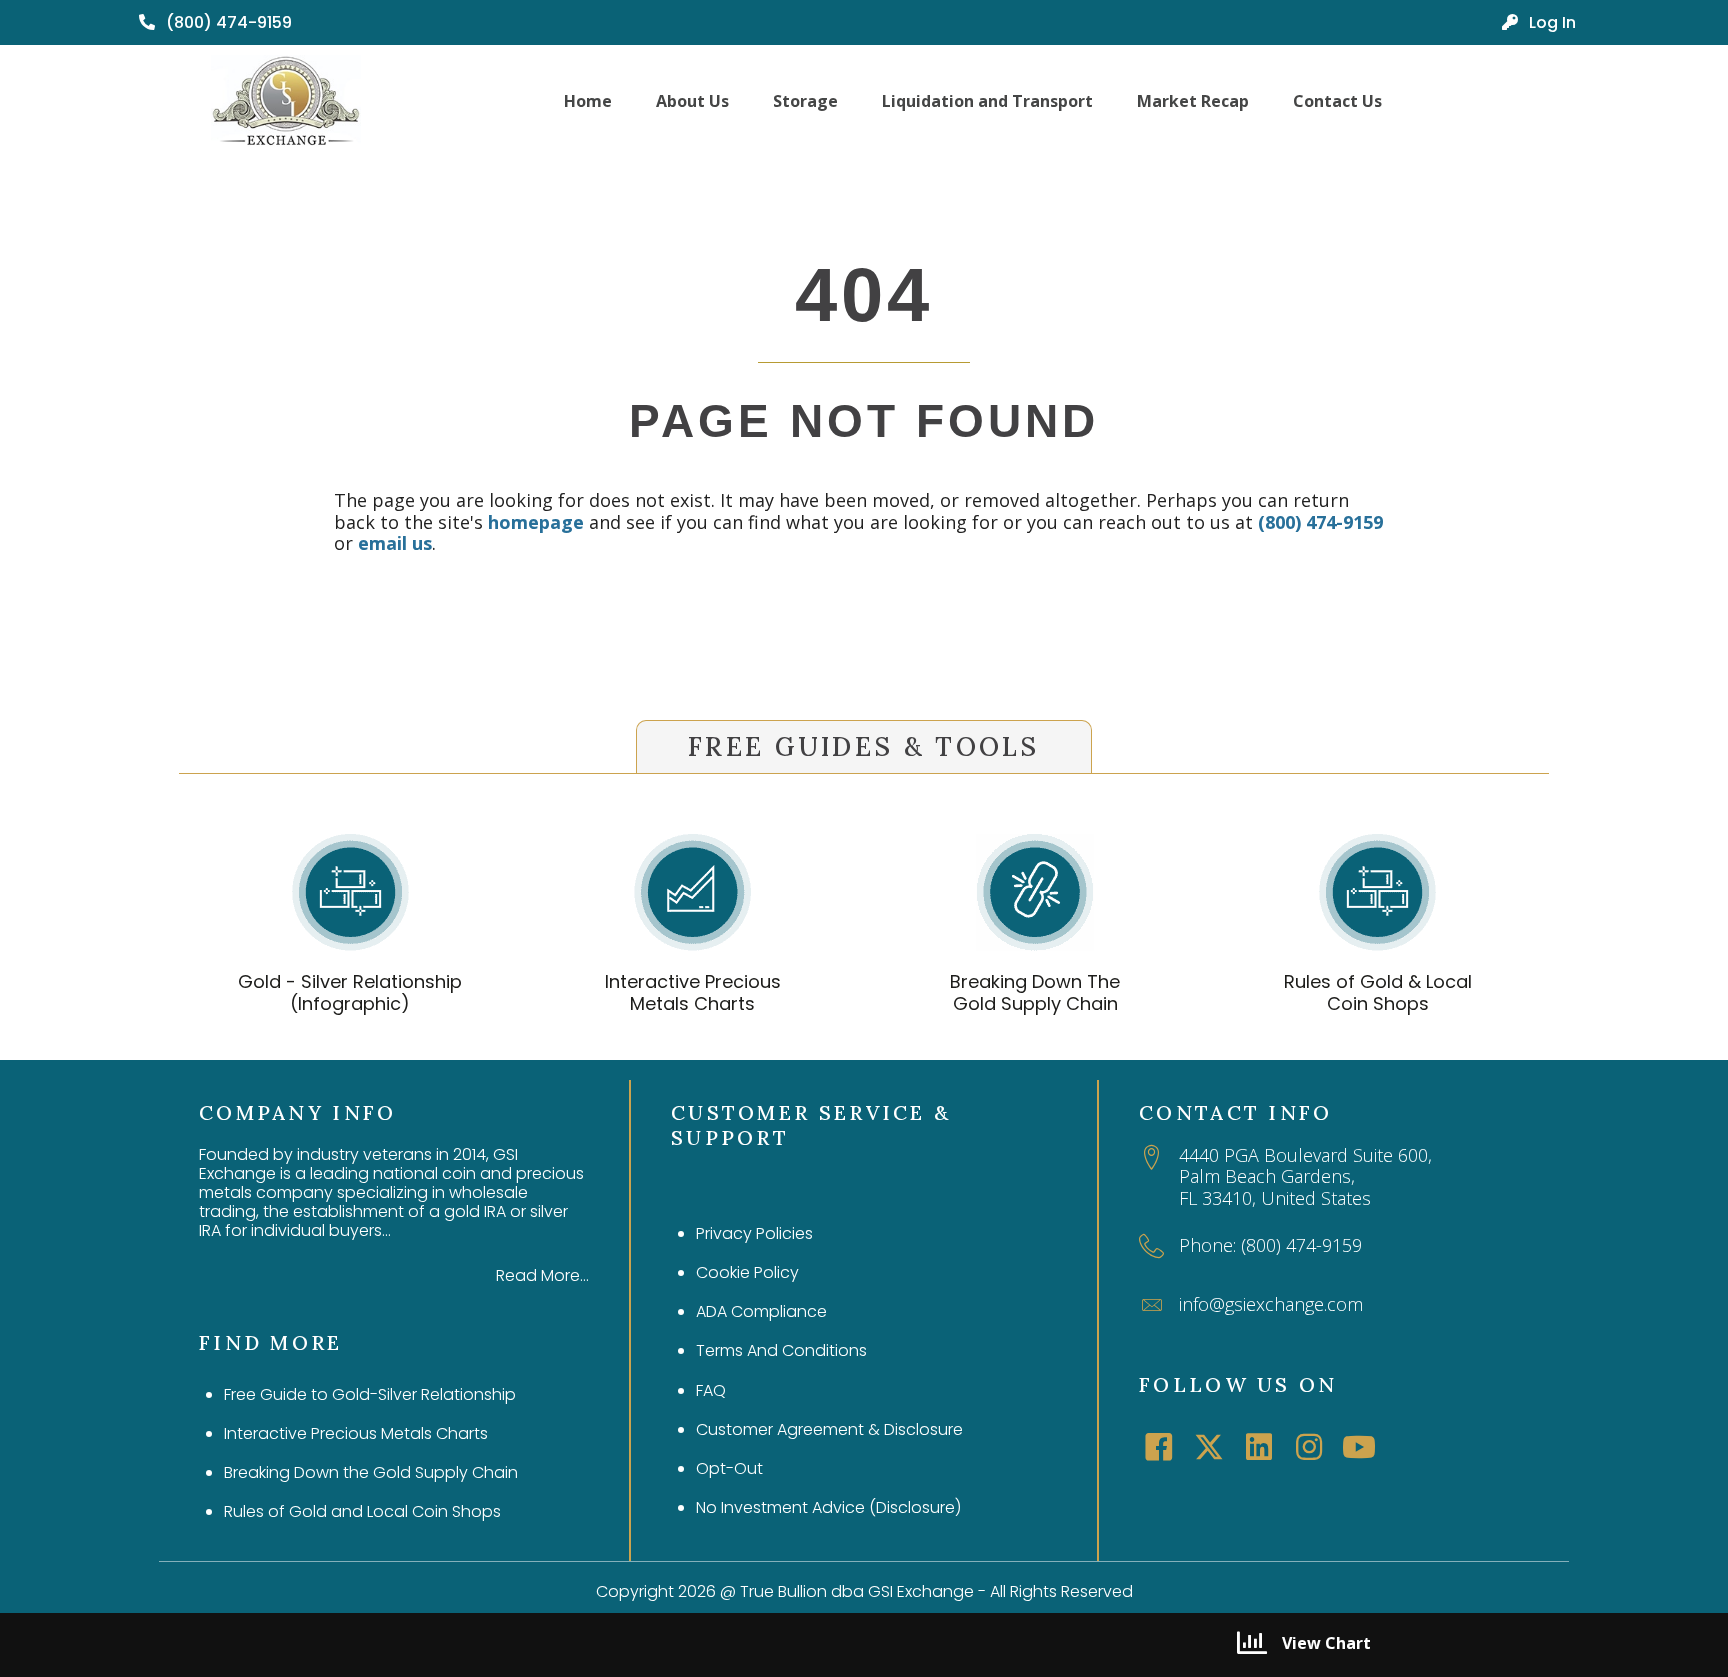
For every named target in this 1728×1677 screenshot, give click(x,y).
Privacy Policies (754, 1233)
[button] (1159, 1447)
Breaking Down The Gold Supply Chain (1035, 992)
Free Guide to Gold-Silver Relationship (370, 1394)
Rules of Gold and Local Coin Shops (362, 1511)
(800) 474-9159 (1320, 522)
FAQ (711, 1390)
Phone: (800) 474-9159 (1270, 1245)
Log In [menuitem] (1550, 22)
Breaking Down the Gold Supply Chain (371, 1472)
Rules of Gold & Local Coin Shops (1378, 992)
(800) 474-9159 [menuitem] (227, 22)
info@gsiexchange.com (1271, 1304)
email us (395, 543)
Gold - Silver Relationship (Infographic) (350, 992)
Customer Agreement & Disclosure (829, 1429)
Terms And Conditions (781, 1350)
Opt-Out (729, 1468)
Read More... (542, 1275)
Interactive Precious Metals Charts (693, 992)
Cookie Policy (747, 1272)
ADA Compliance (761, 1311)
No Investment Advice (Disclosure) (828, 1507)
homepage (536, 522)
